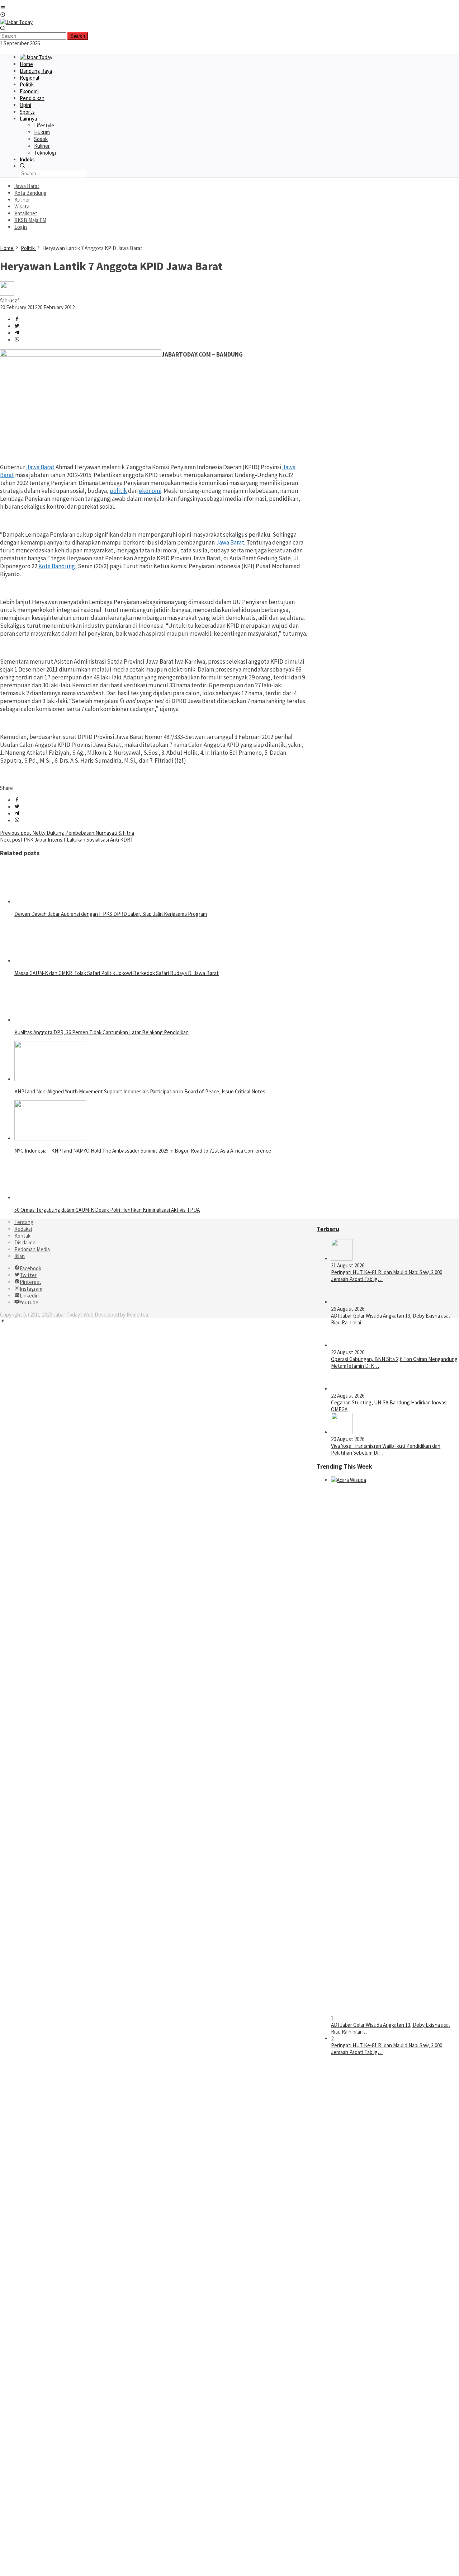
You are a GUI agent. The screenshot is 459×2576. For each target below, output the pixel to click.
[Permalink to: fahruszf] (7, 294)
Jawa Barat (40, 467)
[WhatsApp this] (17, 340)
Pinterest (30, 1282)
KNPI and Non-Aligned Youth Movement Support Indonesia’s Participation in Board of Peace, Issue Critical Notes (140, 1091)
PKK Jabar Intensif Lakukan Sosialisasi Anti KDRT (67, 840)
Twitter (28, 1275)
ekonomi (150, 491)
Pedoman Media (32, 1249)
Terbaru (328, 1229)
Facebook (30, 1268)
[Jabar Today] (16, 22)
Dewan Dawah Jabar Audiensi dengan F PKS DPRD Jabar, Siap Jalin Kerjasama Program (111, 914)
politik (118, 491)
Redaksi (23, 1229)
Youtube (29, 1302)
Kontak (22, 1236)
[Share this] (17, 319)
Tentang (24, 1222)
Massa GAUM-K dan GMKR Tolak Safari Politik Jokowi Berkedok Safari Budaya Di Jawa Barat (117, 973)
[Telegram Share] (17, 333)
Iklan (20, 1256)
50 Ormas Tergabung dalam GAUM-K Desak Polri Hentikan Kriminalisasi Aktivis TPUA (107, 1210)
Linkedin (29, 1296)
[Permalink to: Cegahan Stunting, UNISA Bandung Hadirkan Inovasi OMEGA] (342, 1389)
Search (78, 36)
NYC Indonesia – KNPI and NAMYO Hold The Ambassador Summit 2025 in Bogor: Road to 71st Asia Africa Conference (143, 1151)
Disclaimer (26, 1242)
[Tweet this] (17, 326)
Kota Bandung (57, 566)
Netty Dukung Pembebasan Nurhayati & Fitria (67, 833)
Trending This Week (344, 1466)
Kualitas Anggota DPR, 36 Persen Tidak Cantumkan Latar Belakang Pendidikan (101, 1032)
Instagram (31, 1289)
